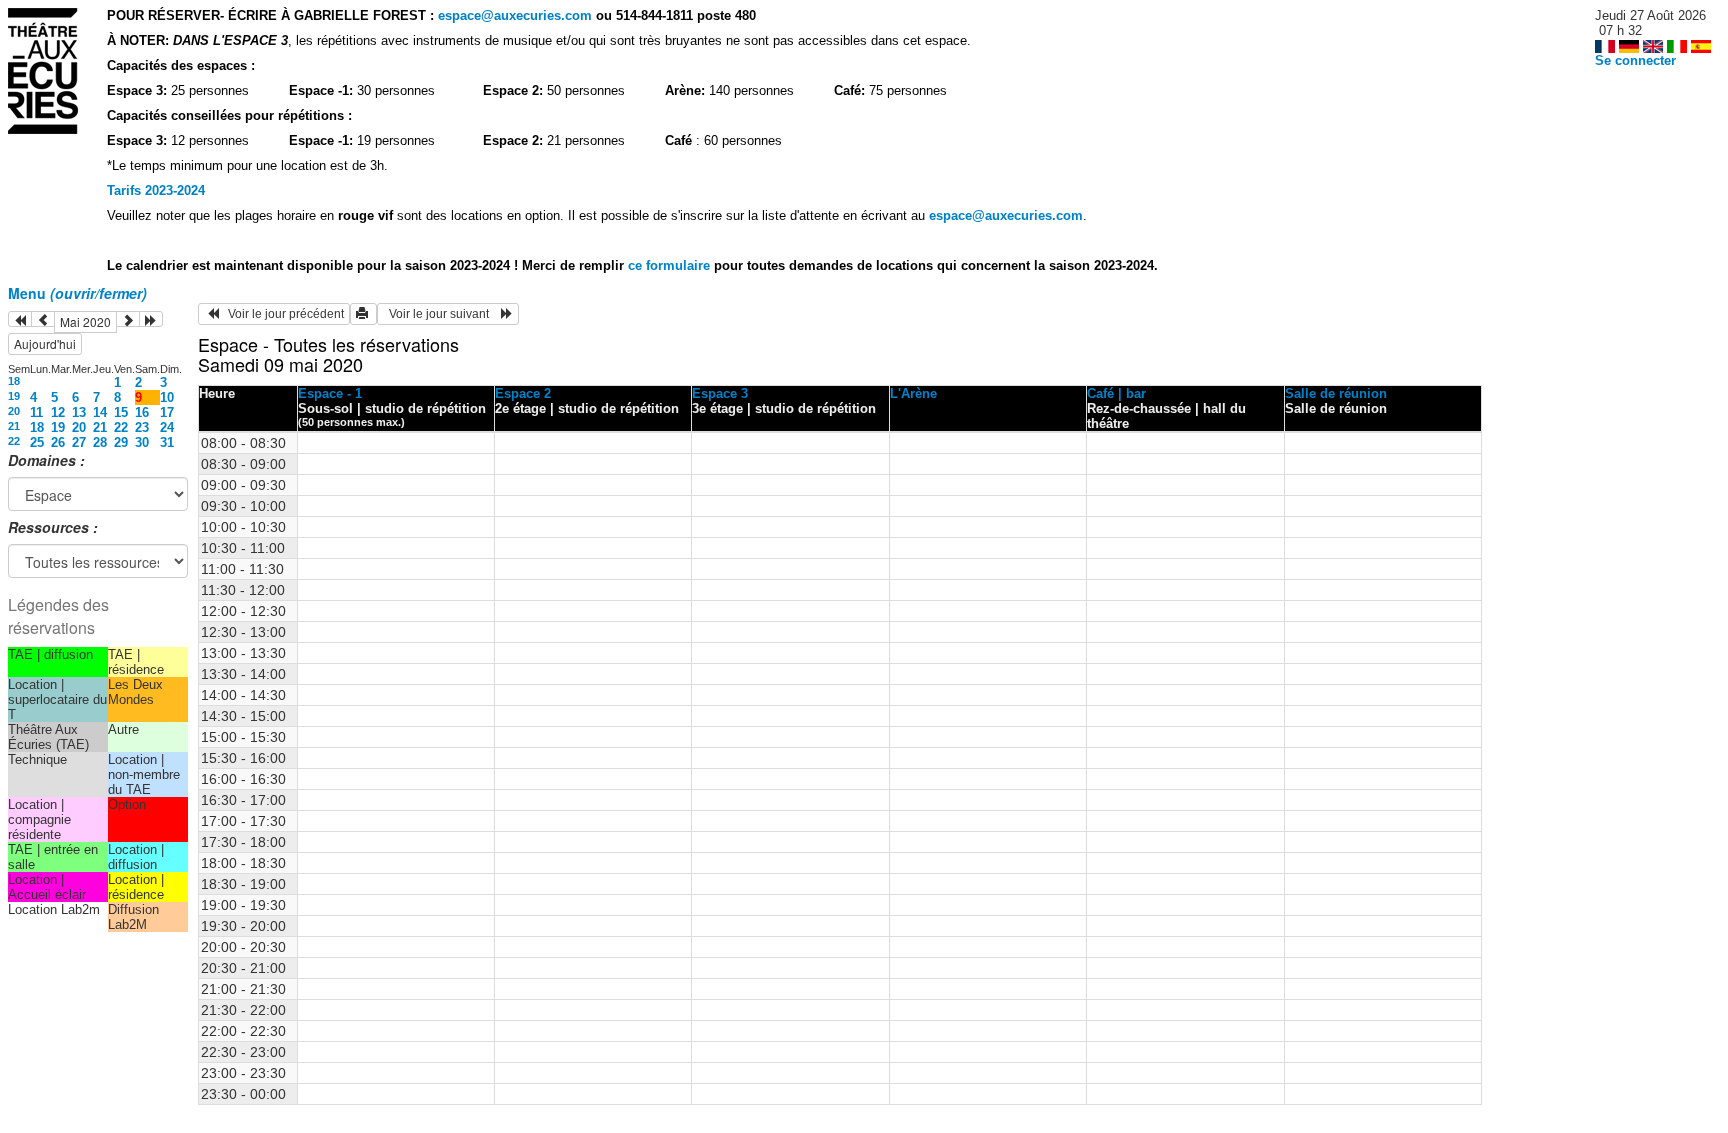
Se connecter (1635, 60)
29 (121, 442)
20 (14, 411)
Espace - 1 (330, 393)
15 (121, 412)
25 (37, 442)
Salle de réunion (1336, 393)
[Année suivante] (151, 319)
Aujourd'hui (45, 343)
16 (142, 412)
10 (167, 397)
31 (167, 442)
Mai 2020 (85, 321)
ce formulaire (671, 265)
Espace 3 (720, 393)
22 (121, 427)
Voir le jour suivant (442, 314)
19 (14, 396)
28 (100, 442)
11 (36, 412)
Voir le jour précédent (281, 314)
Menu (77, 293)
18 (14, 381)
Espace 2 (523, 393)
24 (167, 427)
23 (142, 427)
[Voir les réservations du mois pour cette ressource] (43, 319)
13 (79, 412)
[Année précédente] (20, 319)
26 (58, 442)
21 (14, 426)
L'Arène (913, 393)
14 (100, 412)
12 (58, 412)
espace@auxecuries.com (515, 15)
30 (142, 442)
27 (79, 442)
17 (167, 412)
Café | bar (1116, 393)
